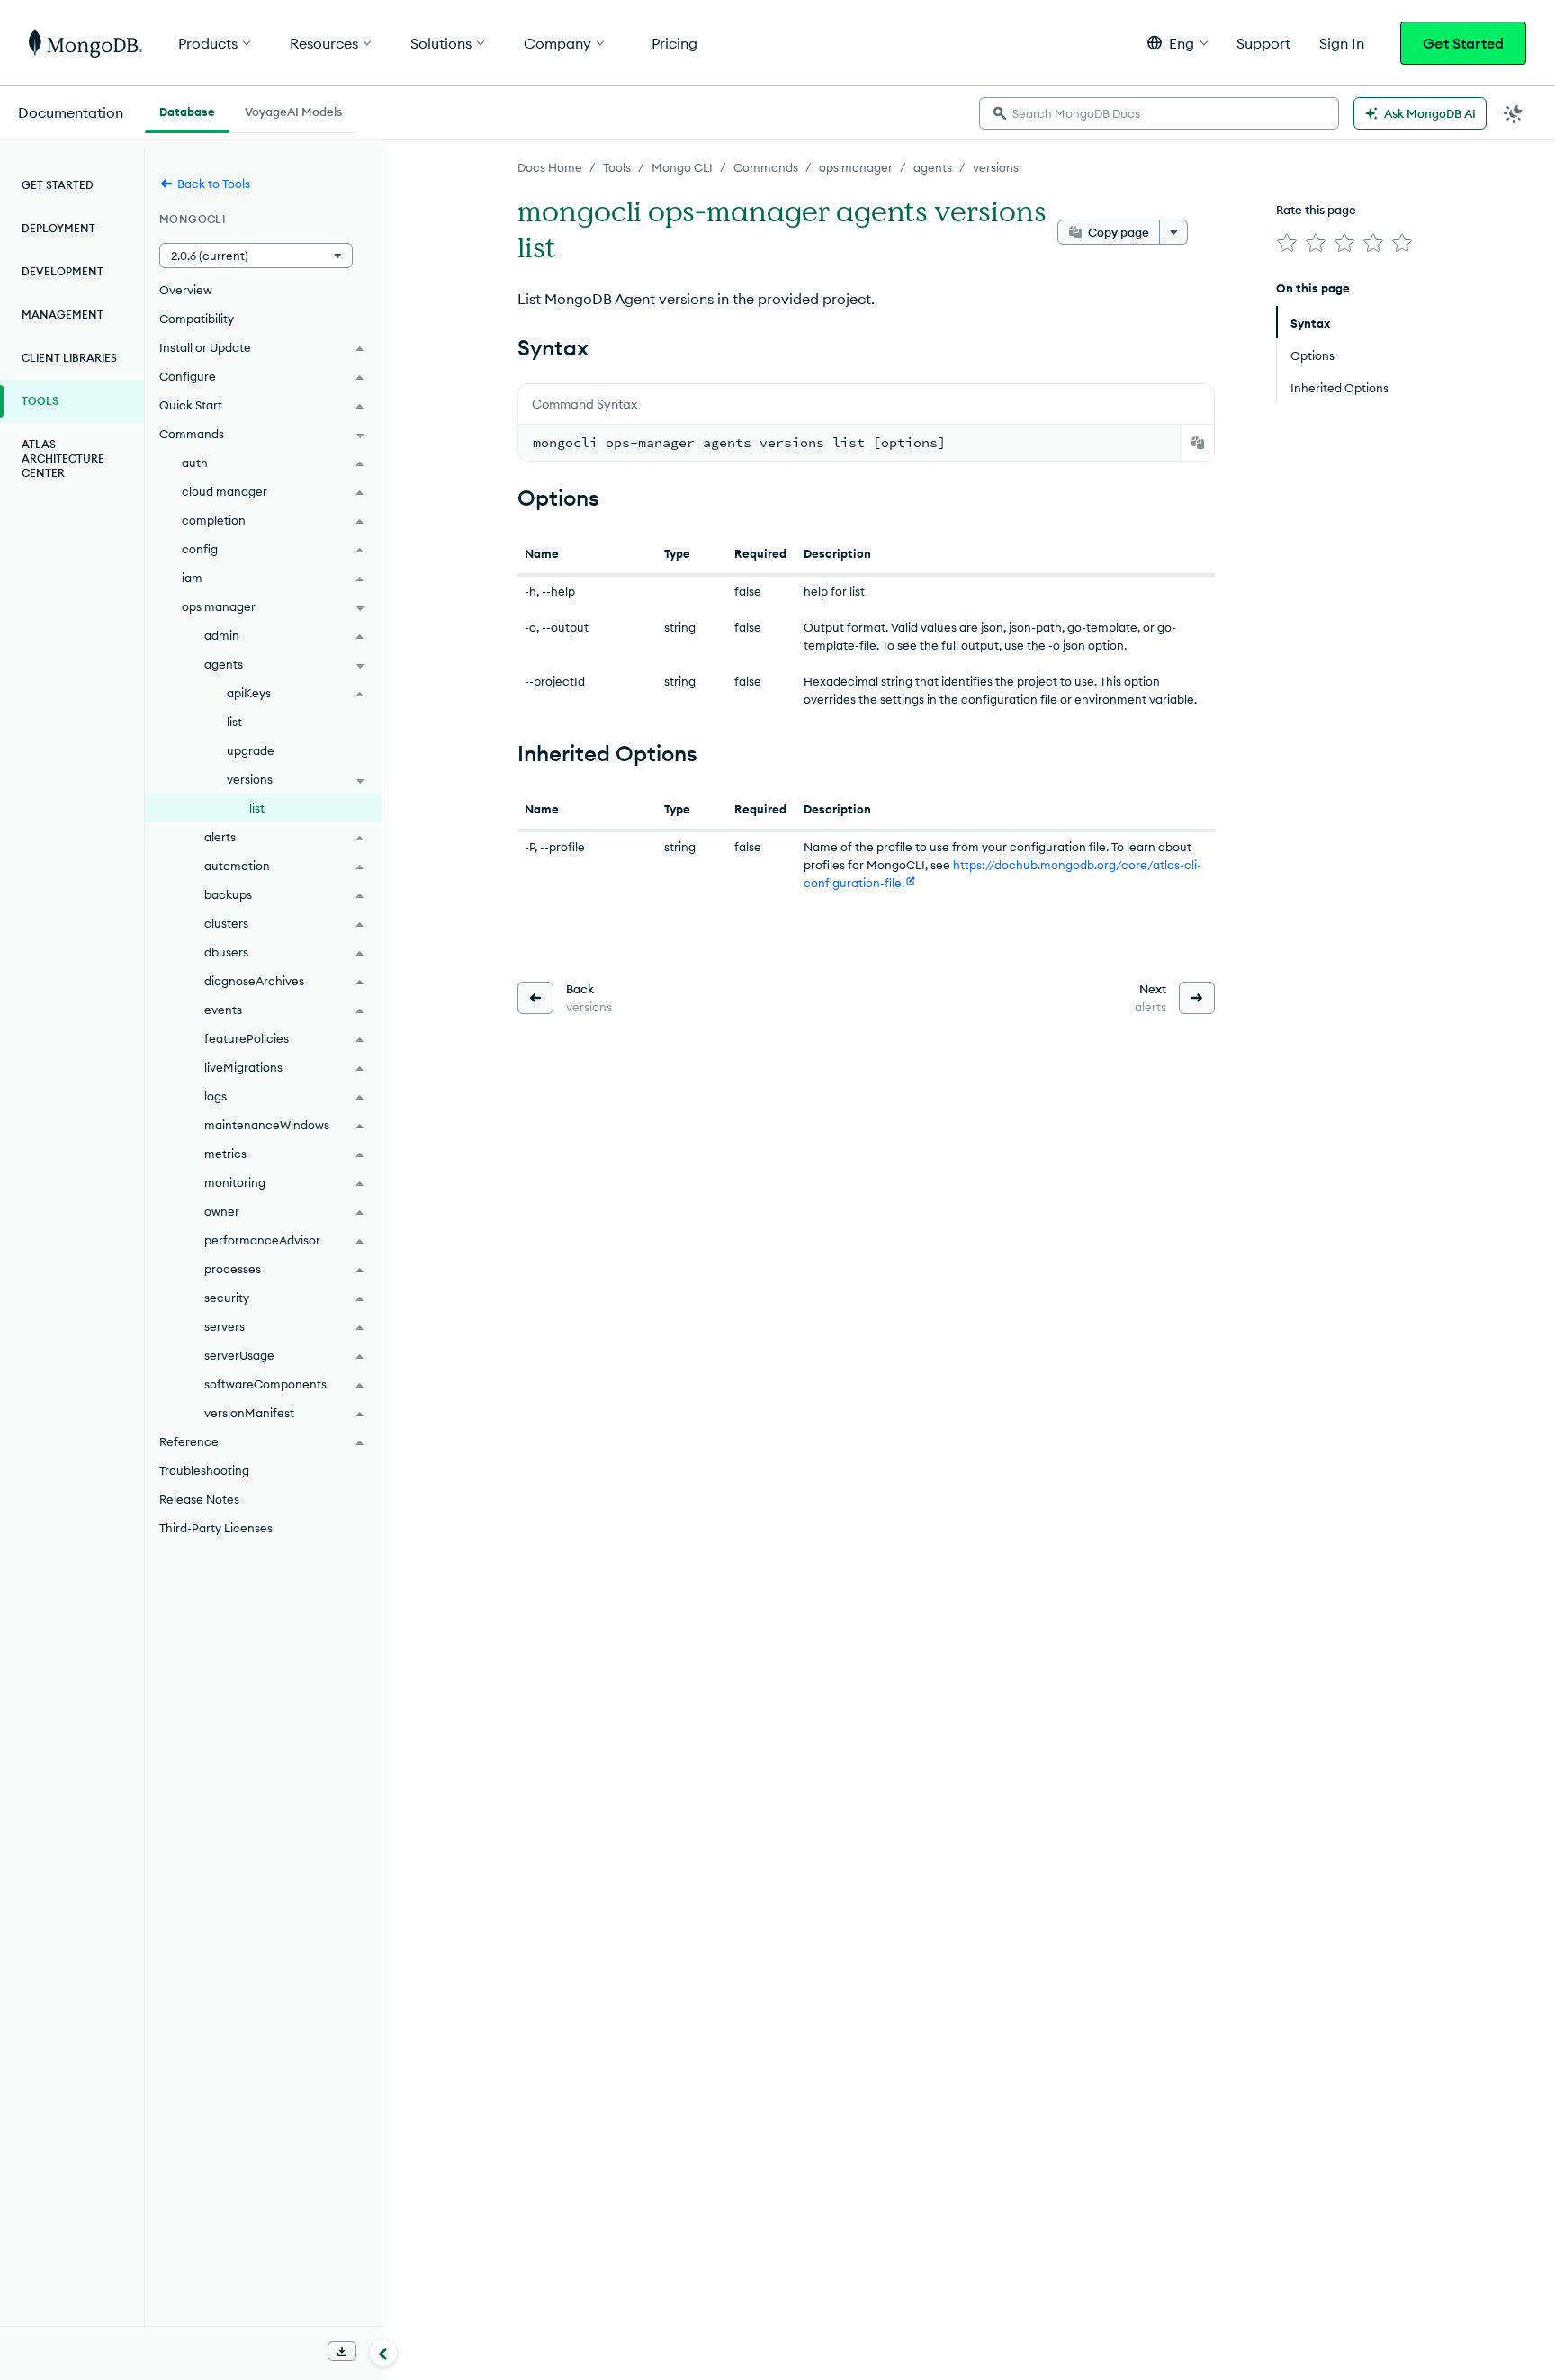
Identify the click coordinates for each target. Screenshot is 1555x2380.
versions (996, 167)
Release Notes (199, 1499)
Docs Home (550, 167)
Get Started (1463, 43)
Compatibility (197, 319)
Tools (617, 167)
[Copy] (1198, 443)
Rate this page (1316, 210)
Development (63, 271)
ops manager (856, 167)
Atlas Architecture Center (63, 458)
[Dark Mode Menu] (1514, 113)
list (234, 722)
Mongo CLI (682, 167)
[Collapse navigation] (383, 2352)
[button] (1177, 43)
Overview (186, 290)
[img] (1287, 243)
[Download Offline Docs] (342, 2351)
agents (933, 167)
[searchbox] (1159, 113)
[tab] (187, 110)
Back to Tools (214, 184)
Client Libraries (69, 358)
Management (63, 314)
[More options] (1173, 232)
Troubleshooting (204, 1470)
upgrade (251, 750)
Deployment (58, 228)
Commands (766, 167)
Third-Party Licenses (216, 1528)
